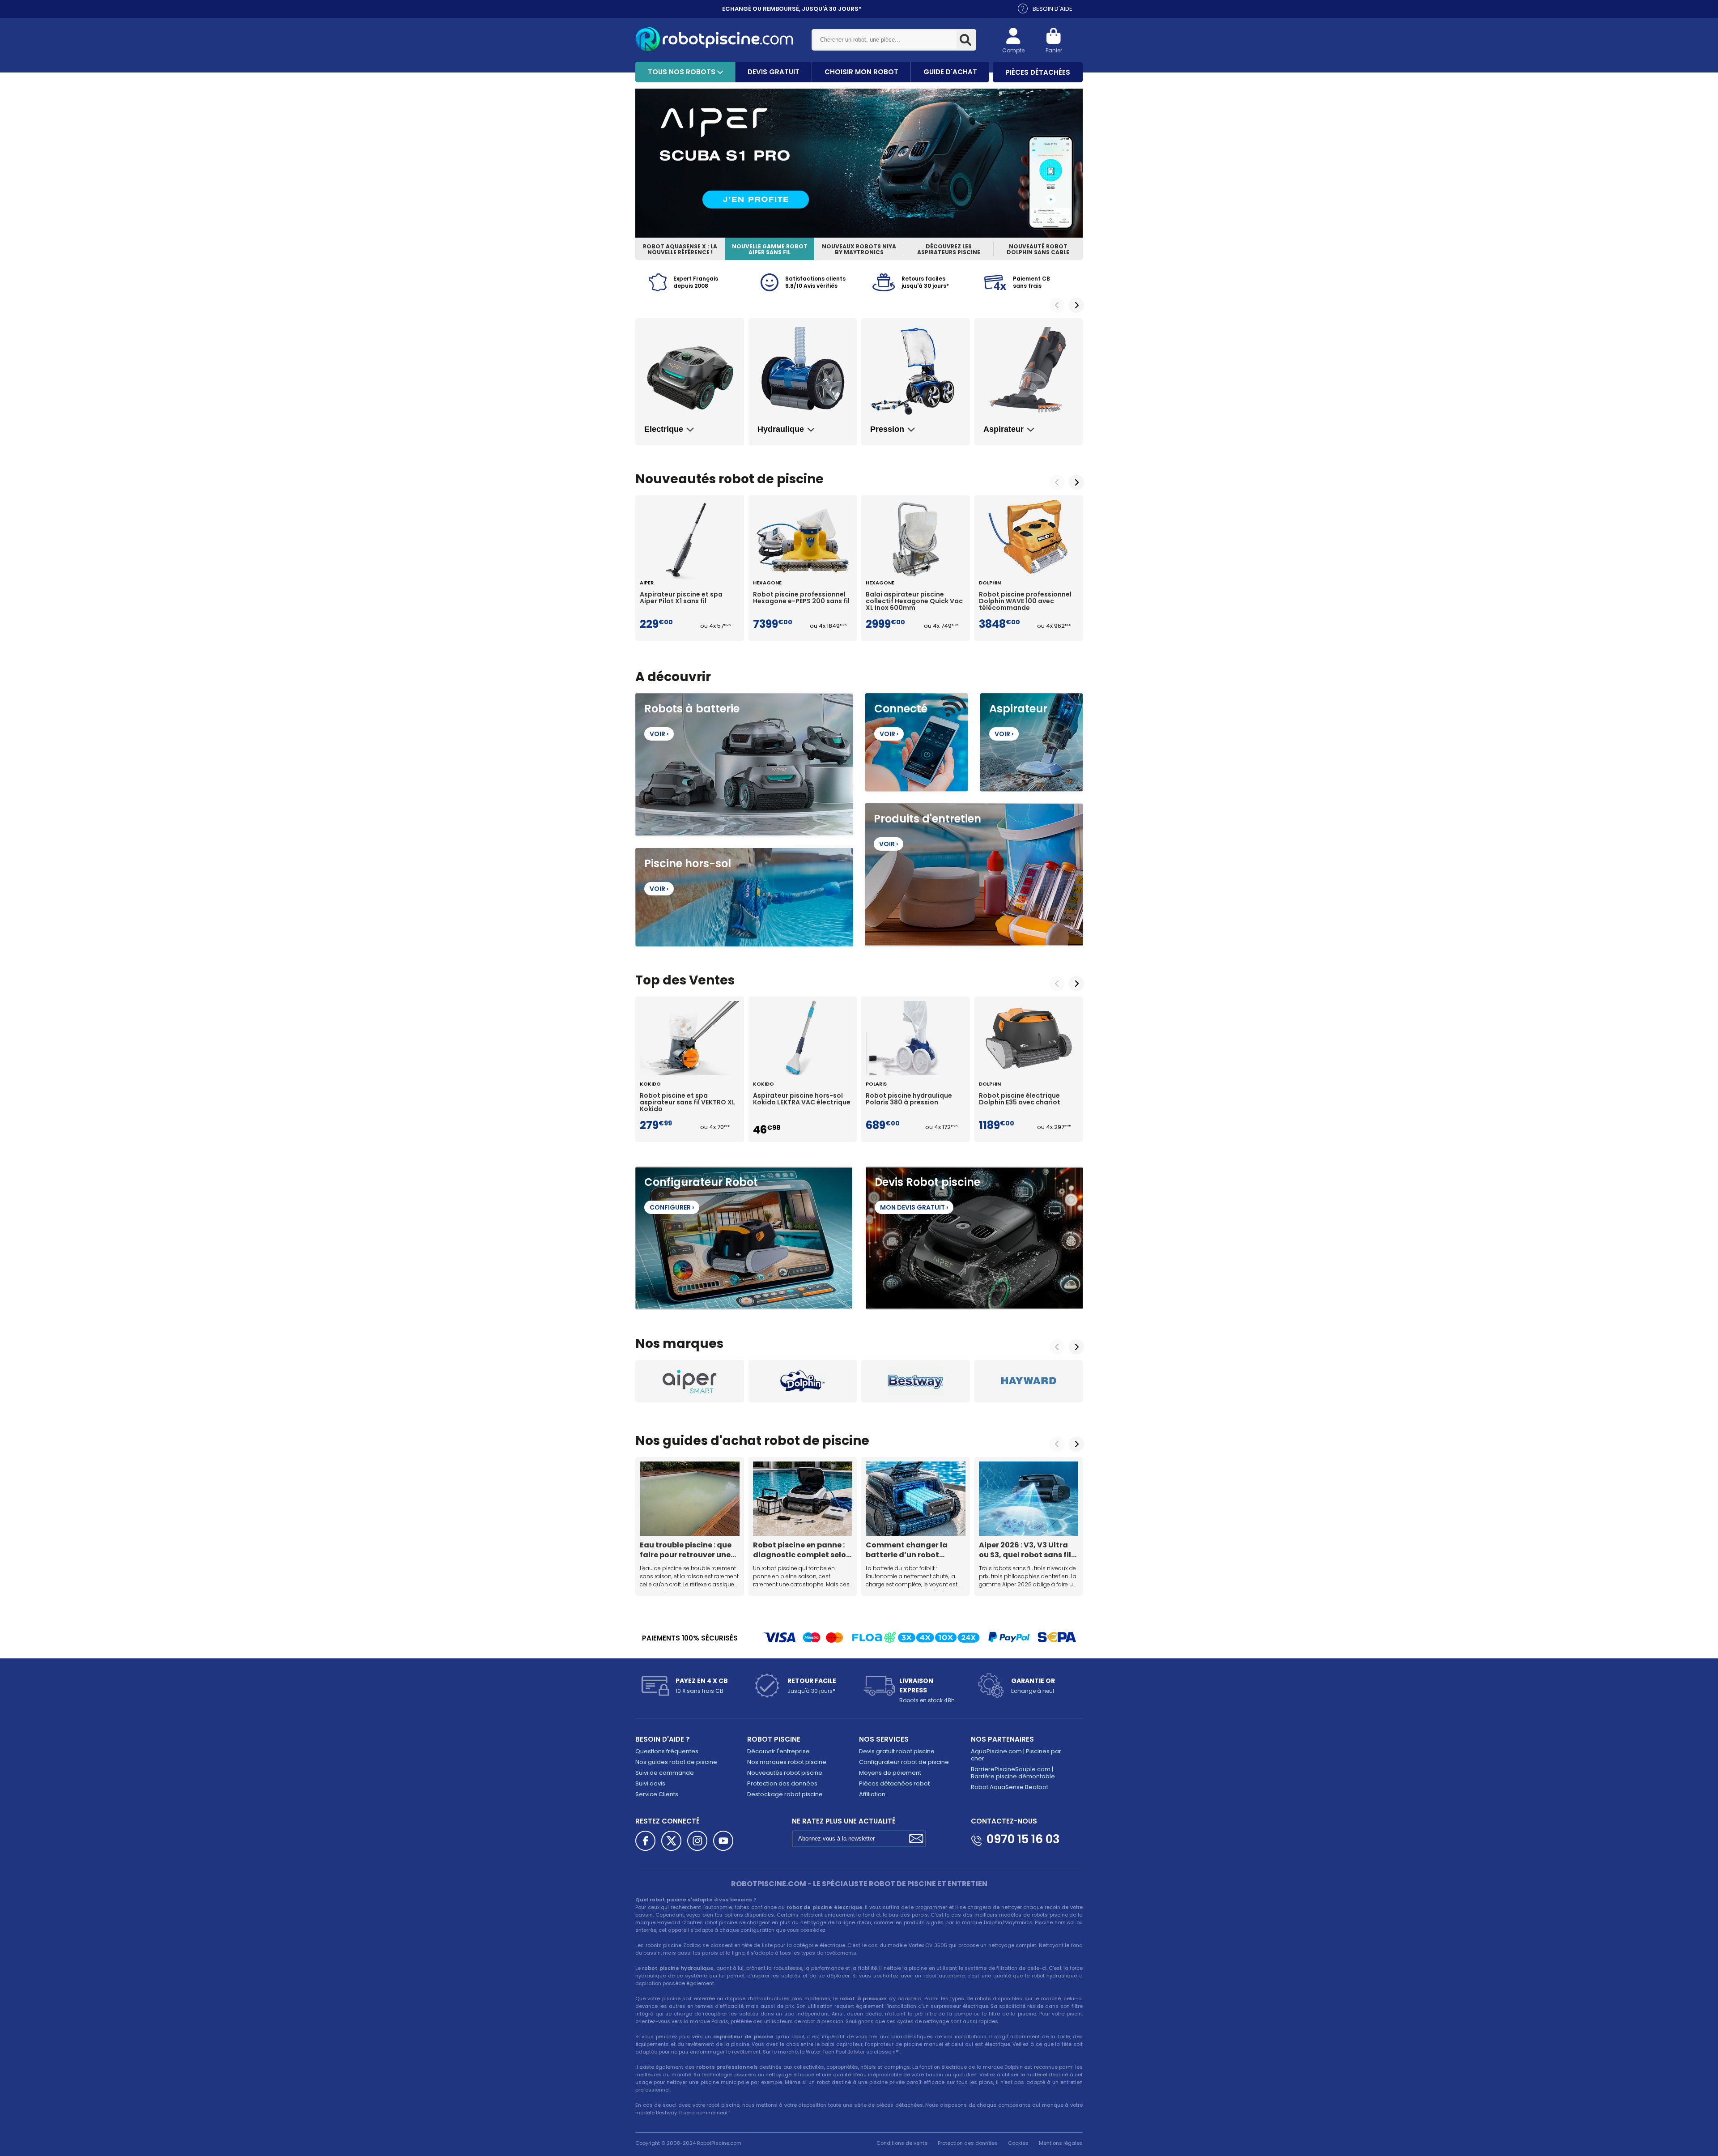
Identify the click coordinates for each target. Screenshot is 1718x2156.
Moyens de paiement (890, 1773)
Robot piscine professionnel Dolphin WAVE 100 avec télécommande (1025, 601)
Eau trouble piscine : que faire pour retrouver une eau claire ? (686, 1550)
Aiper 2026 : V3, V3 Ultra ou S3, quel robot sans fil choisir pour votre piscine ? (1027, 1550)
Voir (659, 734)
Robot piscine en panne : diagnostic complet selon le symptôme (802, 1550)
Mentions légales (1061, 2143)
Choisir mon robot (861, 72)
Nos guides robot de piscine (676, 1762)
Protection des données (782, 1783)
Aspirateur (1004, 429)
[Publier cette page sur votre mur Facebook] (645, 1841)
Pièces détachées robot (894, 1783)
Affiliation (872, 1794)
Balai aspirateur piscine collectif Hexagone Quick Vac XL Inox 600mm (914, 601)
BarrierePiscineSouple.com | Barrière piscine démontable (1013, 1773)
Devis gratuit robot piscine (897, 1751)
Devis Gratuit (774, 72)
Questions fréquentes (667, 1751)
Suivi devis (650, 1783)
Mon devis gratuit (914, 1207)
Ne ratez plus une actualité (844, 1821)
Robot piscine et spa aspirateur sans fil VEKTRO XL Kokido (687, 1103)
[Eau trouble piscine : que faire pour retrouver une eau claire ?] (690, 1499)
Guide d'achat (950, 72)
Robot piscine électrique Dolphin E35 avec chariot (1020, 1099)
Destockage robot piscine (785, 1794)
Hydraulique (781, 429)
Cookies (1018, 2143)
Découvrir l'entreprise (778, 1751)
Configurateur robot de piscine (904, 1762)
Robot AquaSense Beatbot (1010, 1787)
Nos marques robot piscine (787, 1762)
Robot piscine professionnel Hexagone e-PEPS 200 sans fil (801, 598)
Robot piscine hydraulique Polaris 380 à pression (909, 1099)
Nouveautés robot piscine (785, 1773)
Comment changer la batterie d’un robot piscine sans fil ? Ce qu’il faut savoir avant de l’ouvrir (911, 1550)
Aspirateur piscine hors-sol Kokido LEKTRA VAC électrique (802, 1099)
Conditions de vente (902, 2143)
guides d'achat (712, 1441)
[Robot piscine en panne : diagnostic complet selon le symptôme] (803, 1499)
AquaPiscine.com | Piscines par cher (1016, 1755)
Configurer (672, 1207)
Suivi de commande (665, 1773)
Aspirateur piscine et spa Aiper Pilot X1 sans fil (681, 598)
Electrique (664, 429)
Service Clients (657, 1794)
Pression (887, 429)
